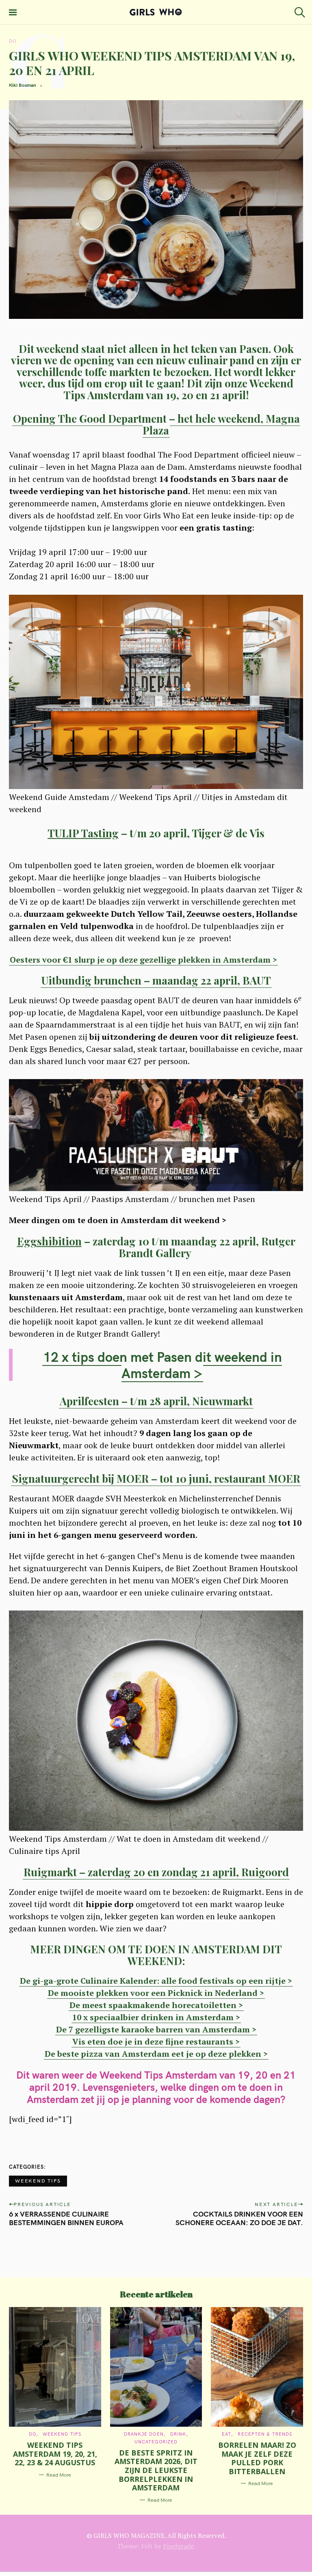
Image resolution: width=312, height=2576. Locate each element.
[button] (156, 1492)
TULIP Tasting (83, 833)
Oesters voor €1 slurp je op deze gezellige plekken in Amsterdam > (143, 960)
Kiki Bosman (23, 85)
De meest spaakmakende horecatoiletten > (156, 2005)
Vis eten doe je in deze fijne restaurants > (156, 2042)
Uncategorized (156, 2442)
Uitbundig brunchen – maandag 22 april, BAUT (156, 980)
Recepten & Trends (265, 2434)
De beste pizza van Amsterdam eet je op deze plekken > (156, 2054)
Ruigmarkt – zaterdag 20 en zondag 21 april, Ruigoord (156, 1872)
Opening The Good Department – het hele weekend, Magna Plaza (156, 424)
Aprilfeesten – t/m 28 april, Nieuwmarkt (156, 1401)
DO (13, 41)
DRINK (178, 2434)
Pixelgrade (178, 2546)
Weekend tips (38, 2181)
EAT (226, 2434)
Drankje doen (144, 2434)
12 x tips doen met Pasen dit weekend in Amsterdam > (162, 1365)
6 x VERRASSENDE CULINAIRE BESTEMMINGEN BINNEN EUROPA (66, 2218)
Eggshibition (49, 1241)
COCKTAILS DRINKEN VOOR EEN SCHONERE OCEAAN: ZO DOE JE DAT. (239, 2218)
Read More (59, 2475)
